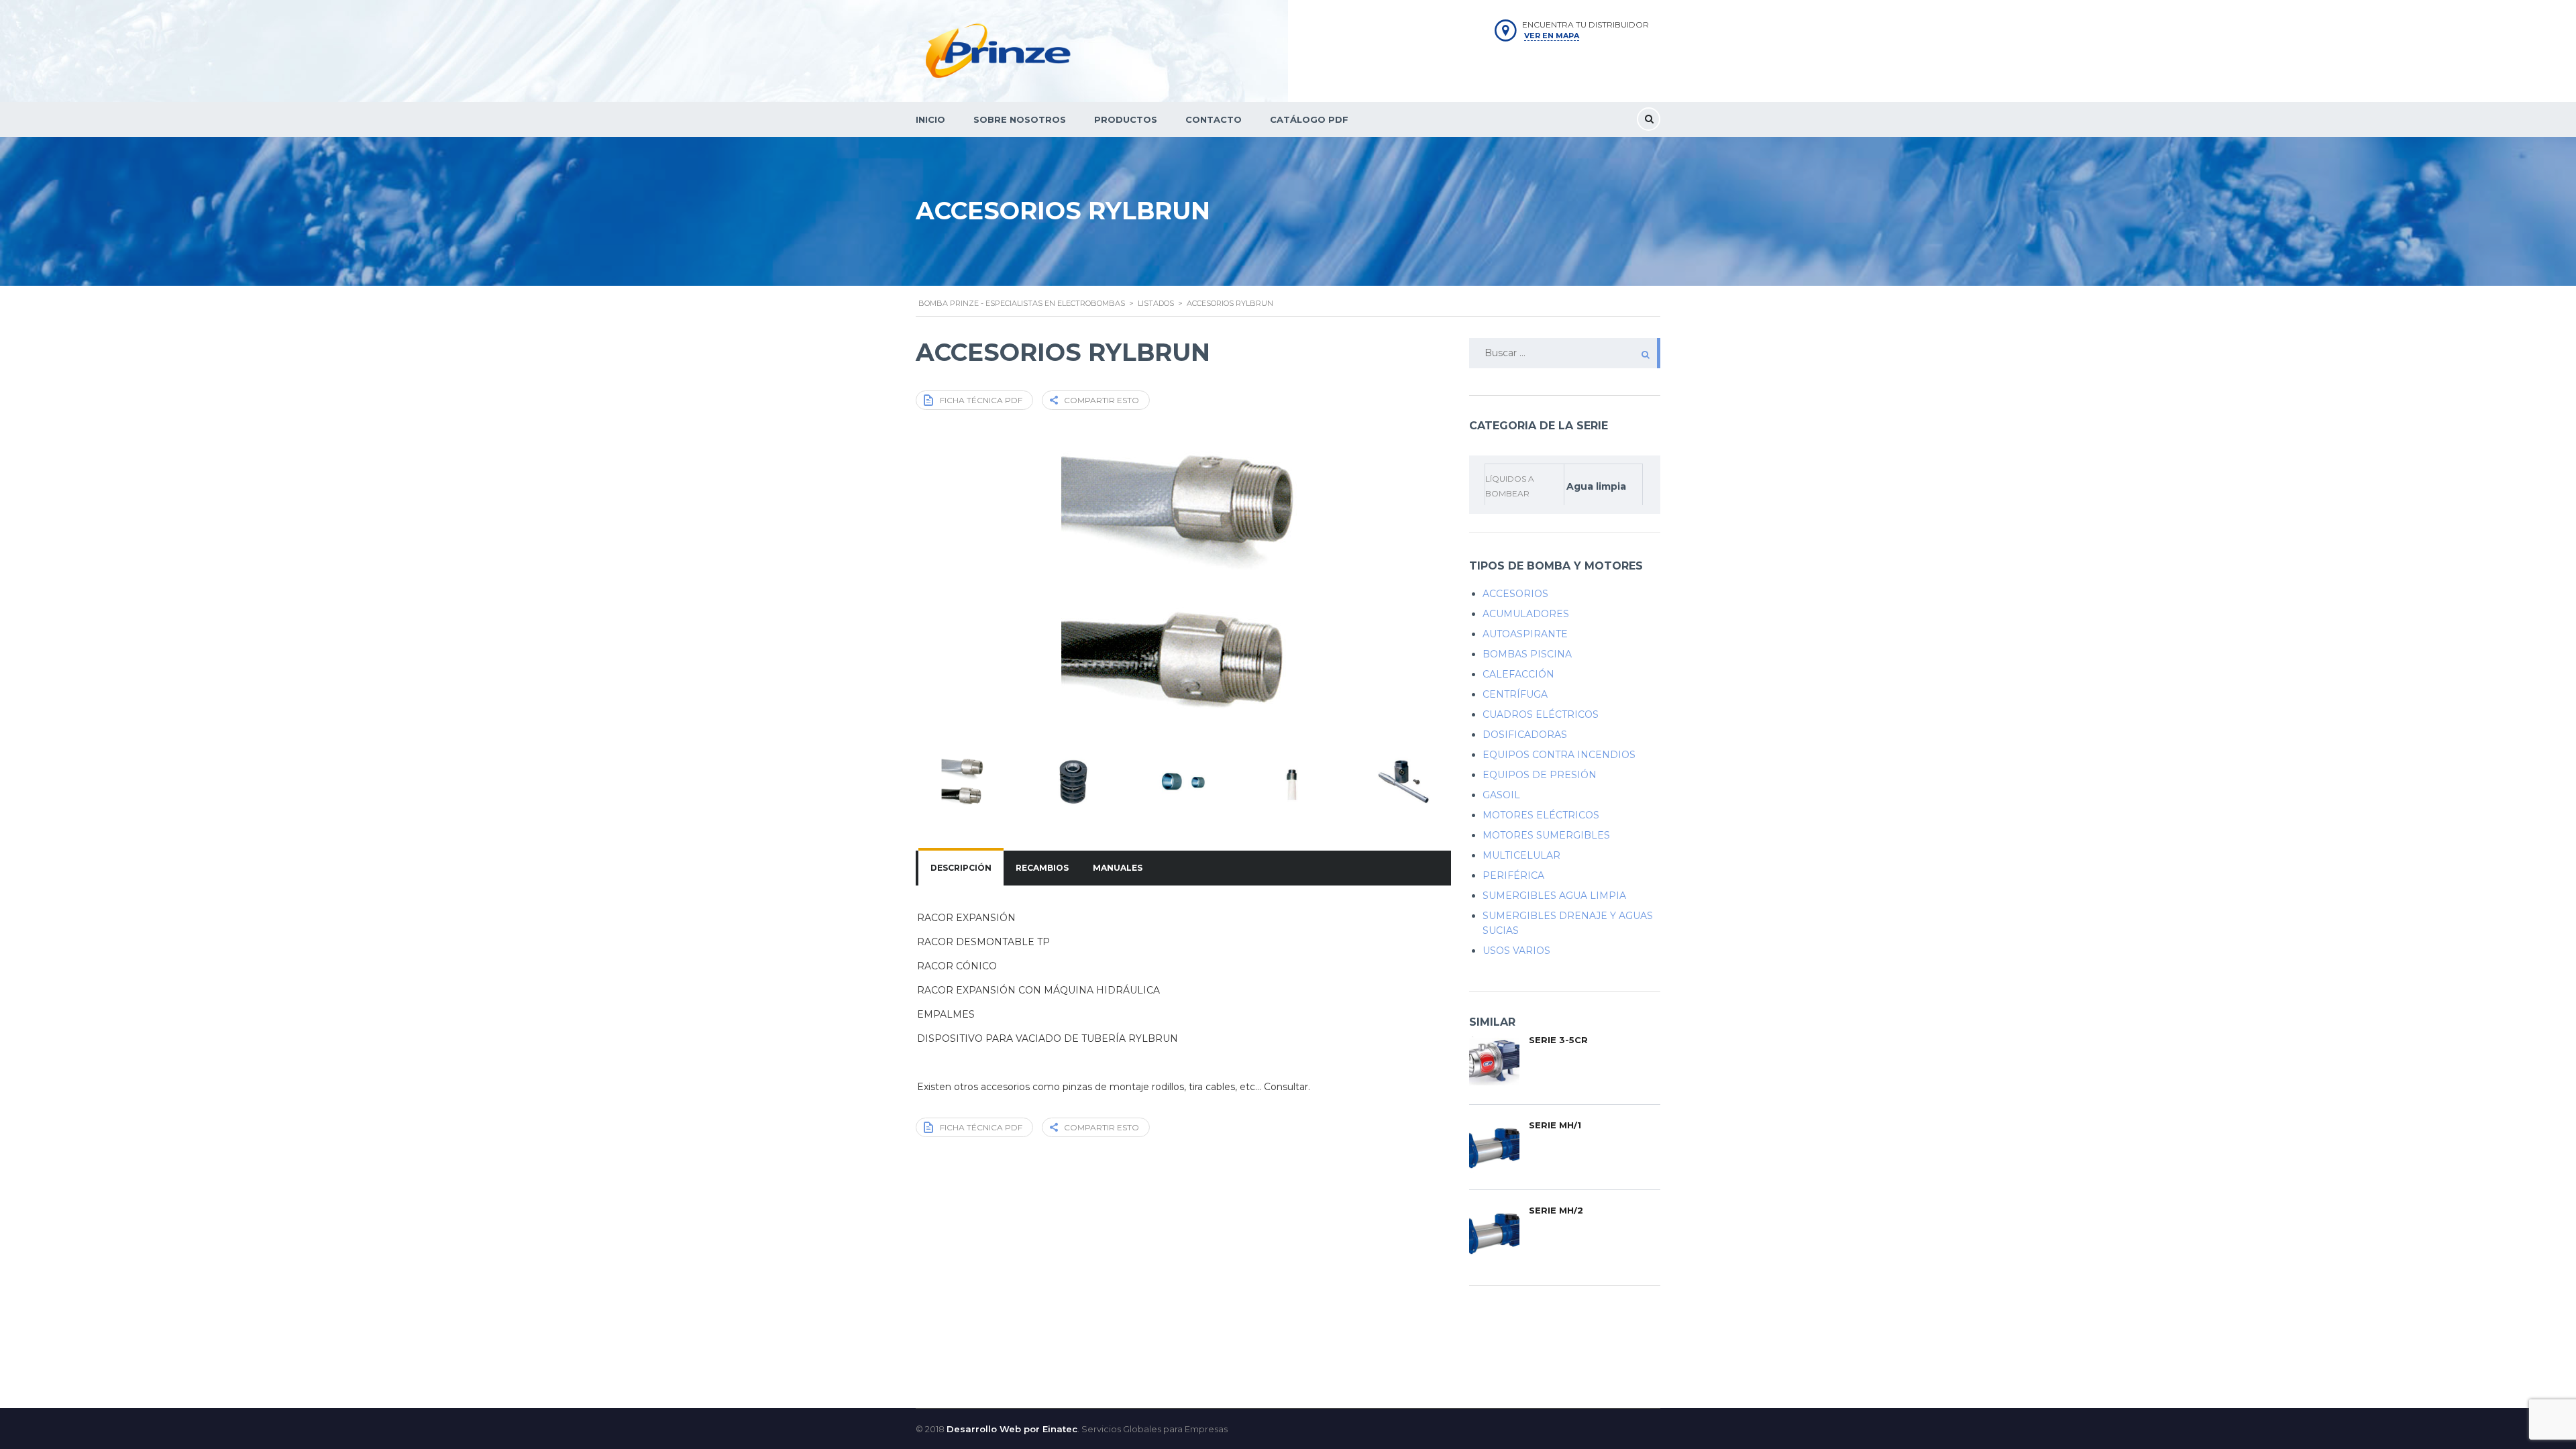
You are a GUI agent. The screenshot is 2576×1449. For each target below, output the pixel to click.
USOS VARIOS (1516, 951)
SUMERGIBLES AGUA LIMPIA (1554, 896)
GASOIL (1501, 795)
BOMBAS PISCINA (1527, 654)
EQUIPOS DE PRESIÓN (1540, 775)
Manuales (1118, 868)
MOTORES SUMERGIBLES (1546, 835)
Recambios (1042, 868)
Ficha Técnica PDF (981, 400)
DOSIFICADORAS (1525, 735)
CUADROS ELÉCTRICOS (1541, 714)
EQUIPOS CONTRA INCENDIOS (1559, 755)
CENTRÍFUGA (1515, 694)
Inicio (930, 119)
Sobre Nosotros (1020, 119)
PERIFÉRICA (1513, 875)
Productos (1126, 119)
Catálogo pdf (1309, 119)
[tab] (961, 868)
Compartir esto (1102, 400)
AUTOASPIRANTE (1525, 634)
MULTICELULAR (1521, 855)
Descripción (961, 868)
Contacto (1214, 119)
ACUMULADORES (1526, 614)
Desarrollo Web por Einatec (1012, 1429)
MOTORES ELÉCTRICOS (1541, 815)
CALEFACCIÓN (1518, 674)
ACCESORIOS (1515, 594)
